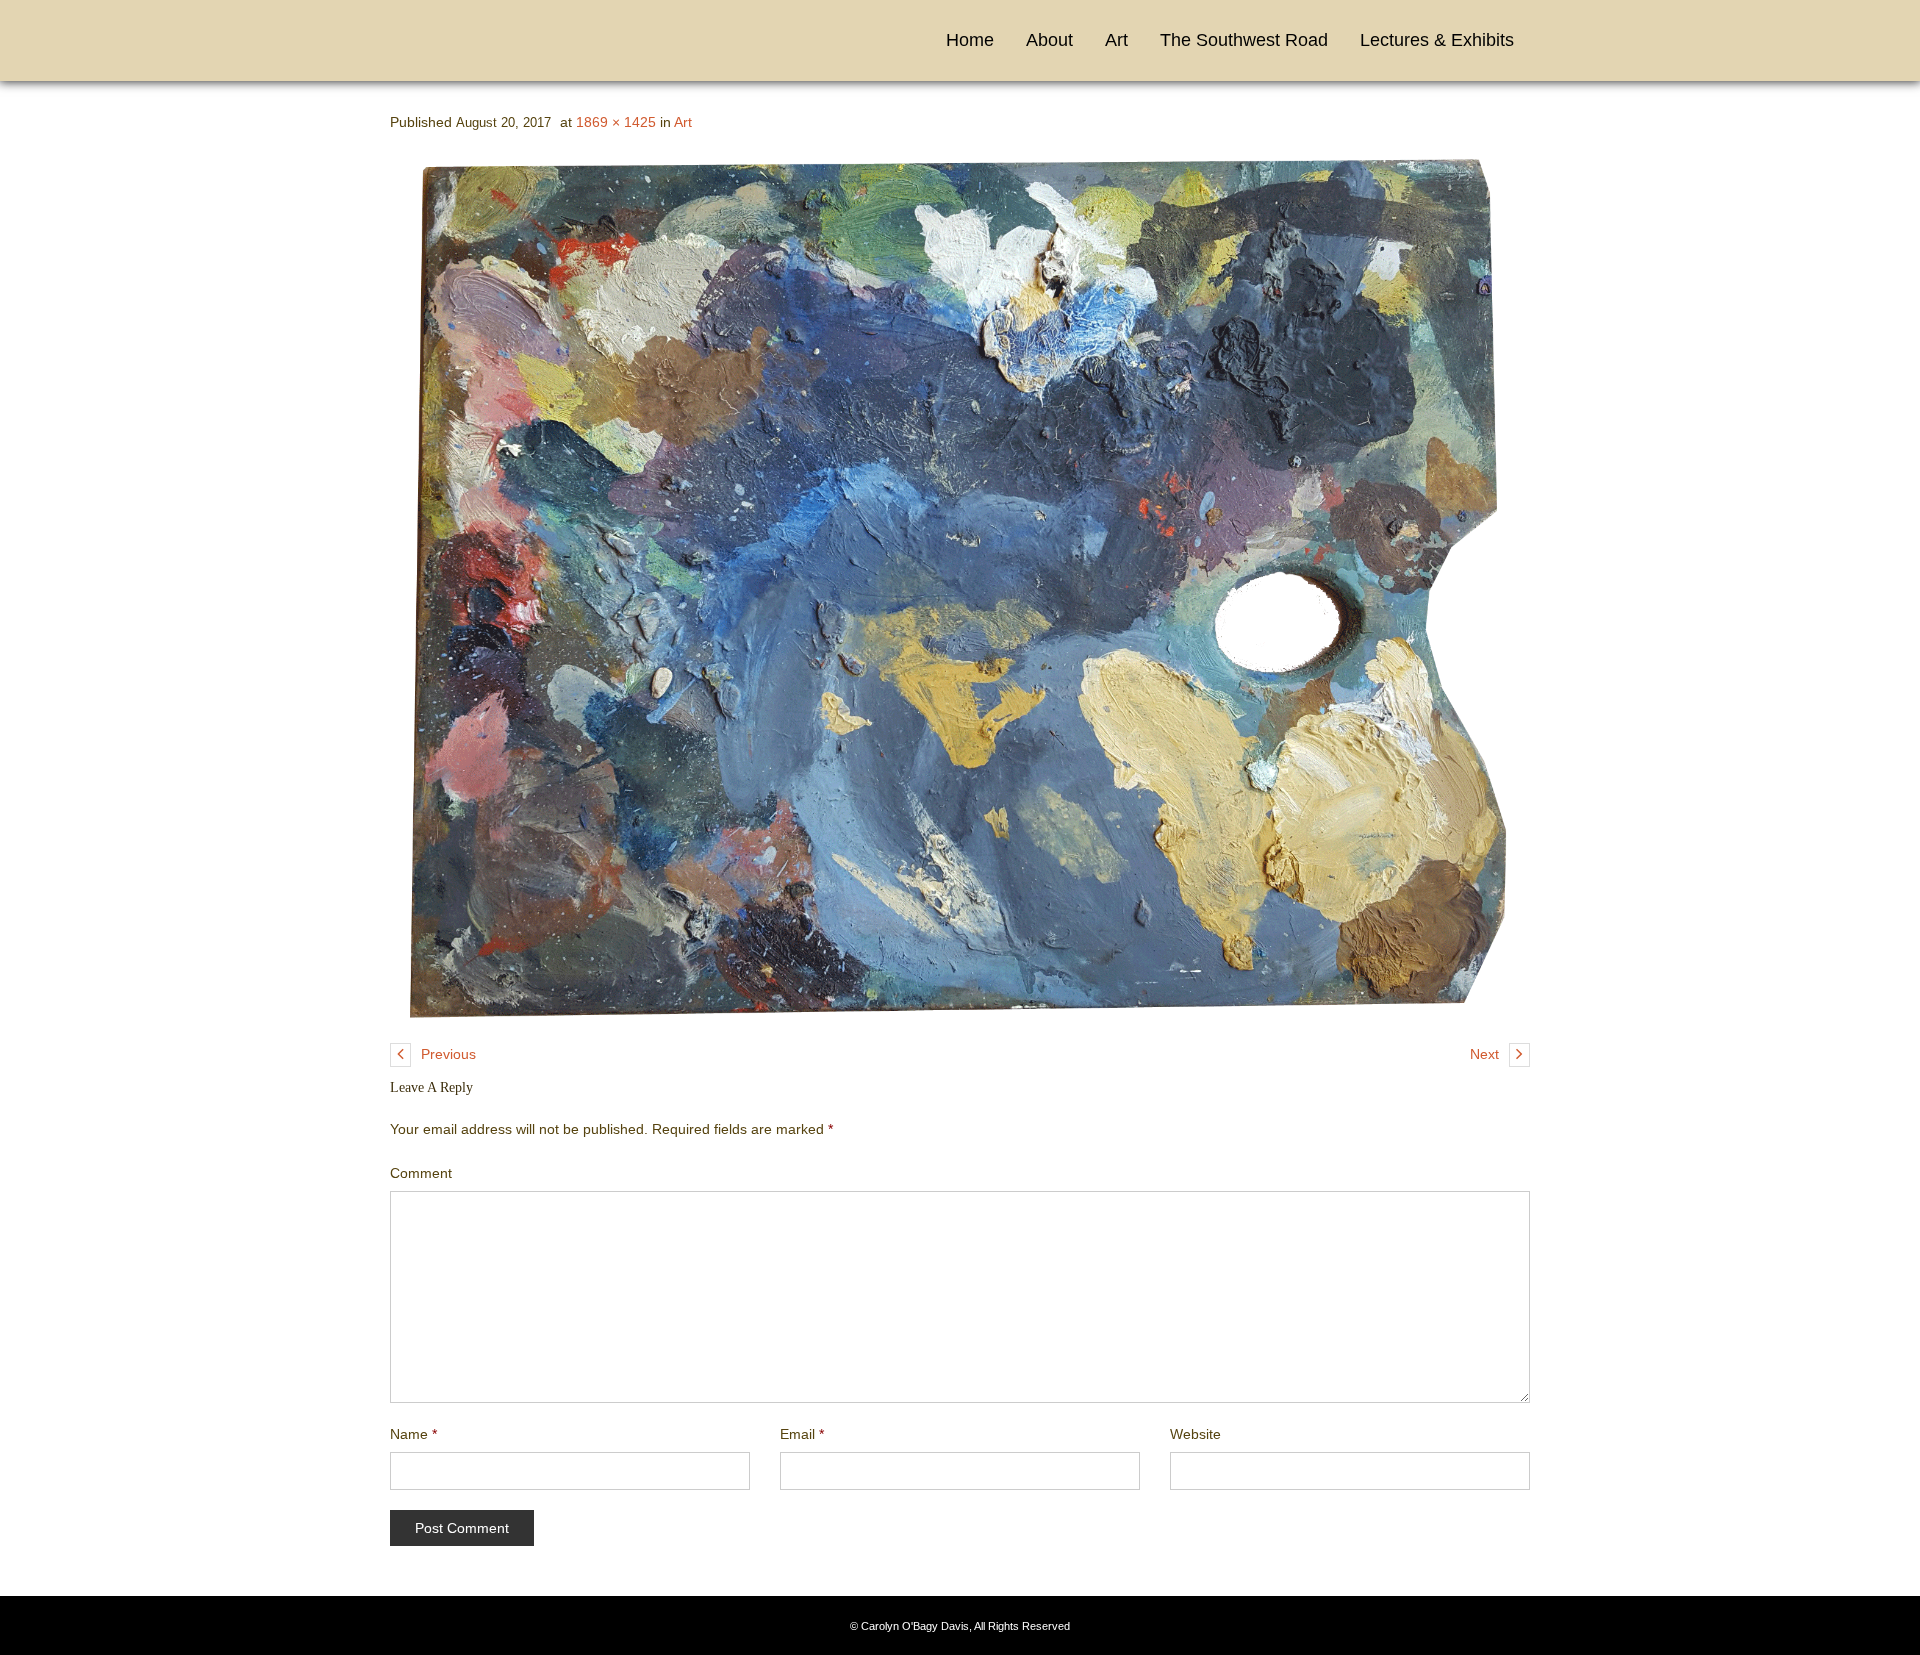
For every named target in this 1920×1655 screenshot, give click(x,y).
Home (970, 40)
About (1049, 40)
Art (1116, 40)
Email (802, 1434)
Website (1195, 1434)
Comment (421, 1173)
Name (413, 1434)
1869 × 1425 (616, 122)
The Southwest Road (1244, 40)
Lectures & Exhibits (1437, 40)
